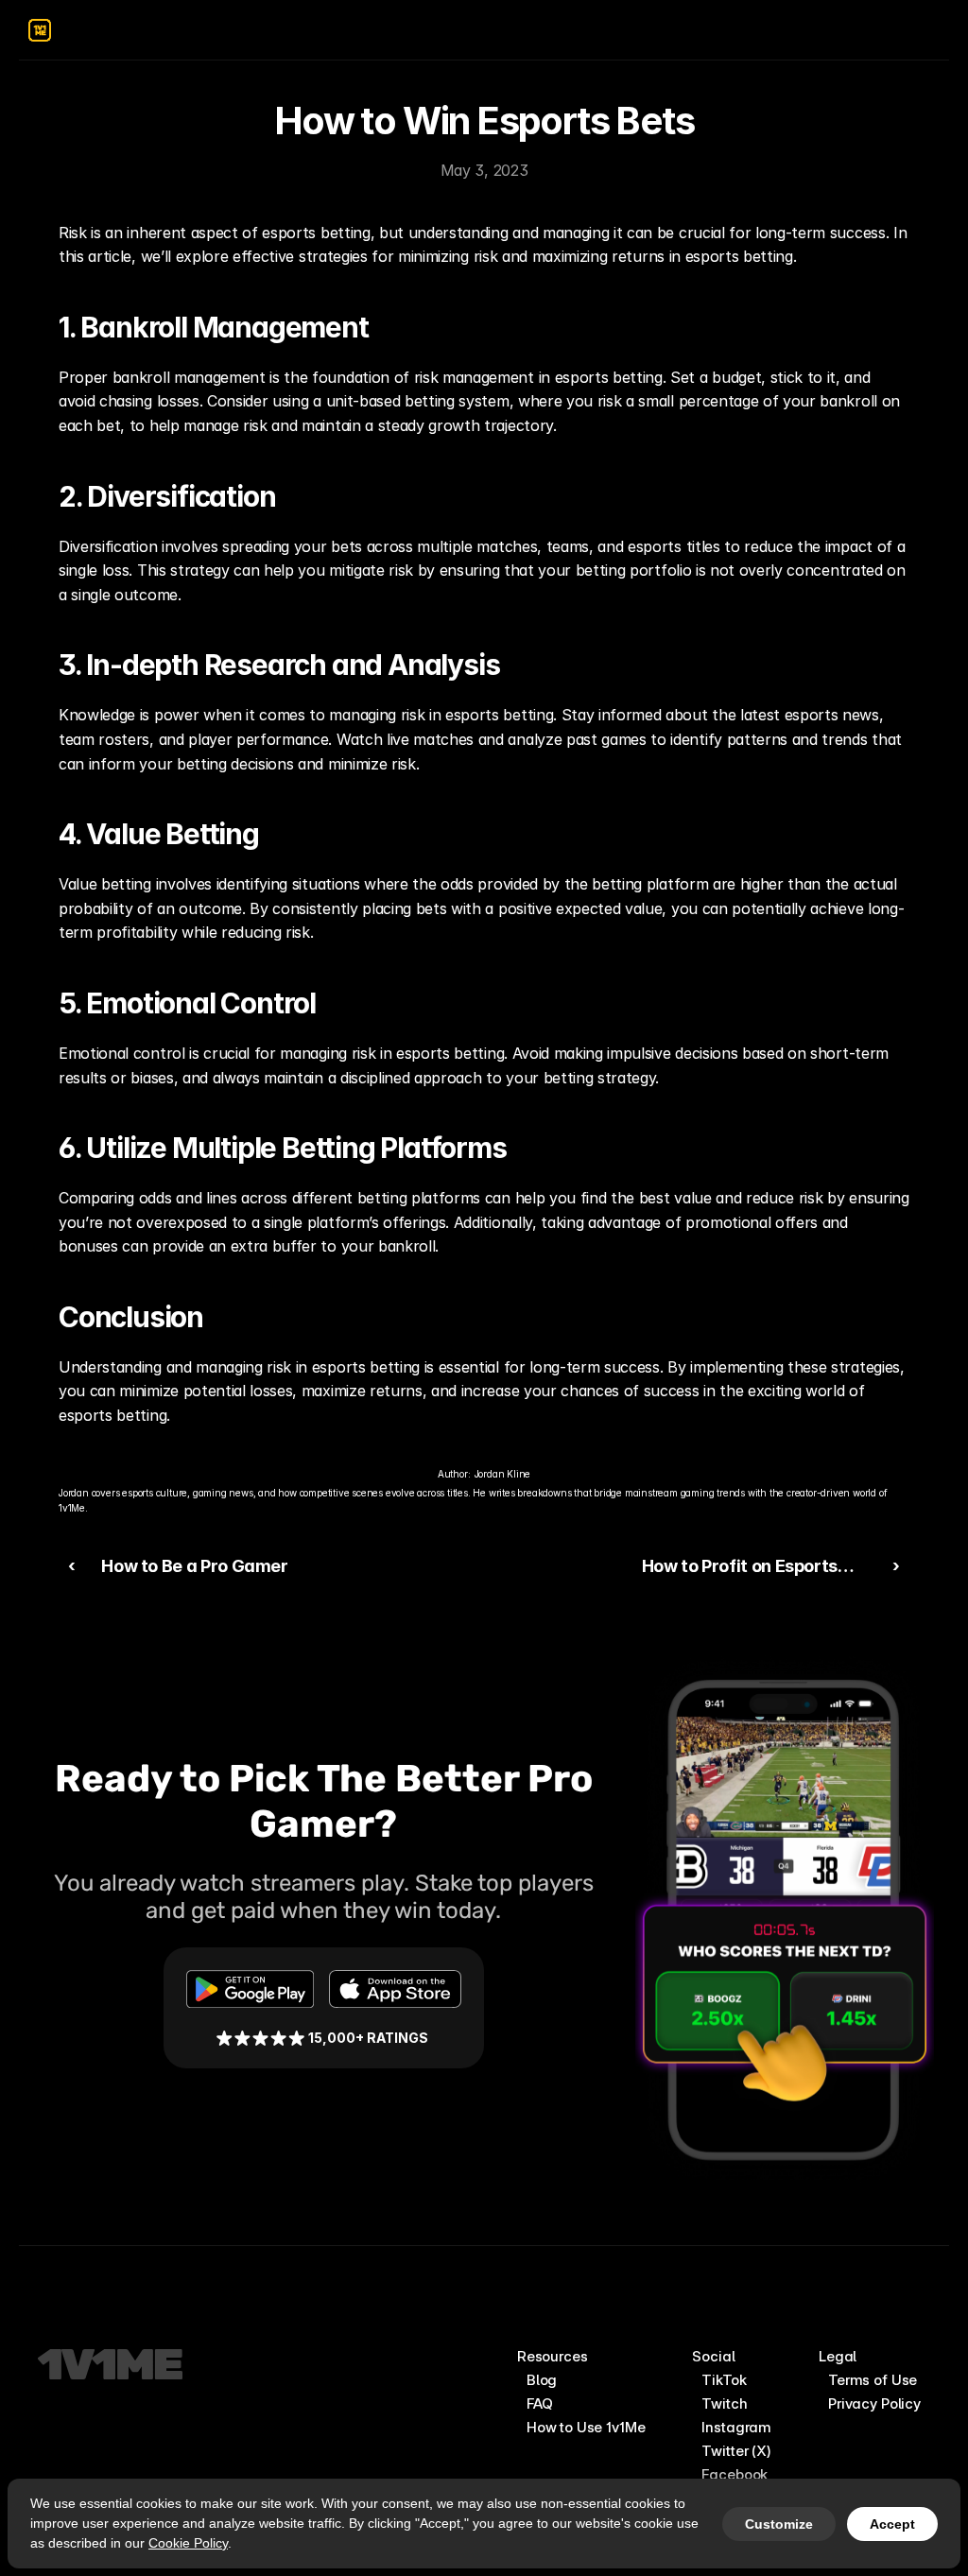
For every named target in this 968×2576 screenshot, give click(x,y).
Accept (892, 2524)
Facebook (735, 2474)
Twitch (724, 2403)
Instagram (736, 2427)
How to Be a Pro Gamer (194, 1566)
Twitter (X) (736, 2451)
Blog (542, 2380)
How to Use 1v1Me (586, 2427)
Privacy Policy (874, 2403)
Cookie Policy (188, 2543)
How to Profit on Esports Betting (735, 1580)
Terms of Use (873, 2380)
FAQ (540, 2403)
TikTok (724, 2380)
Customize (779, 2524)
